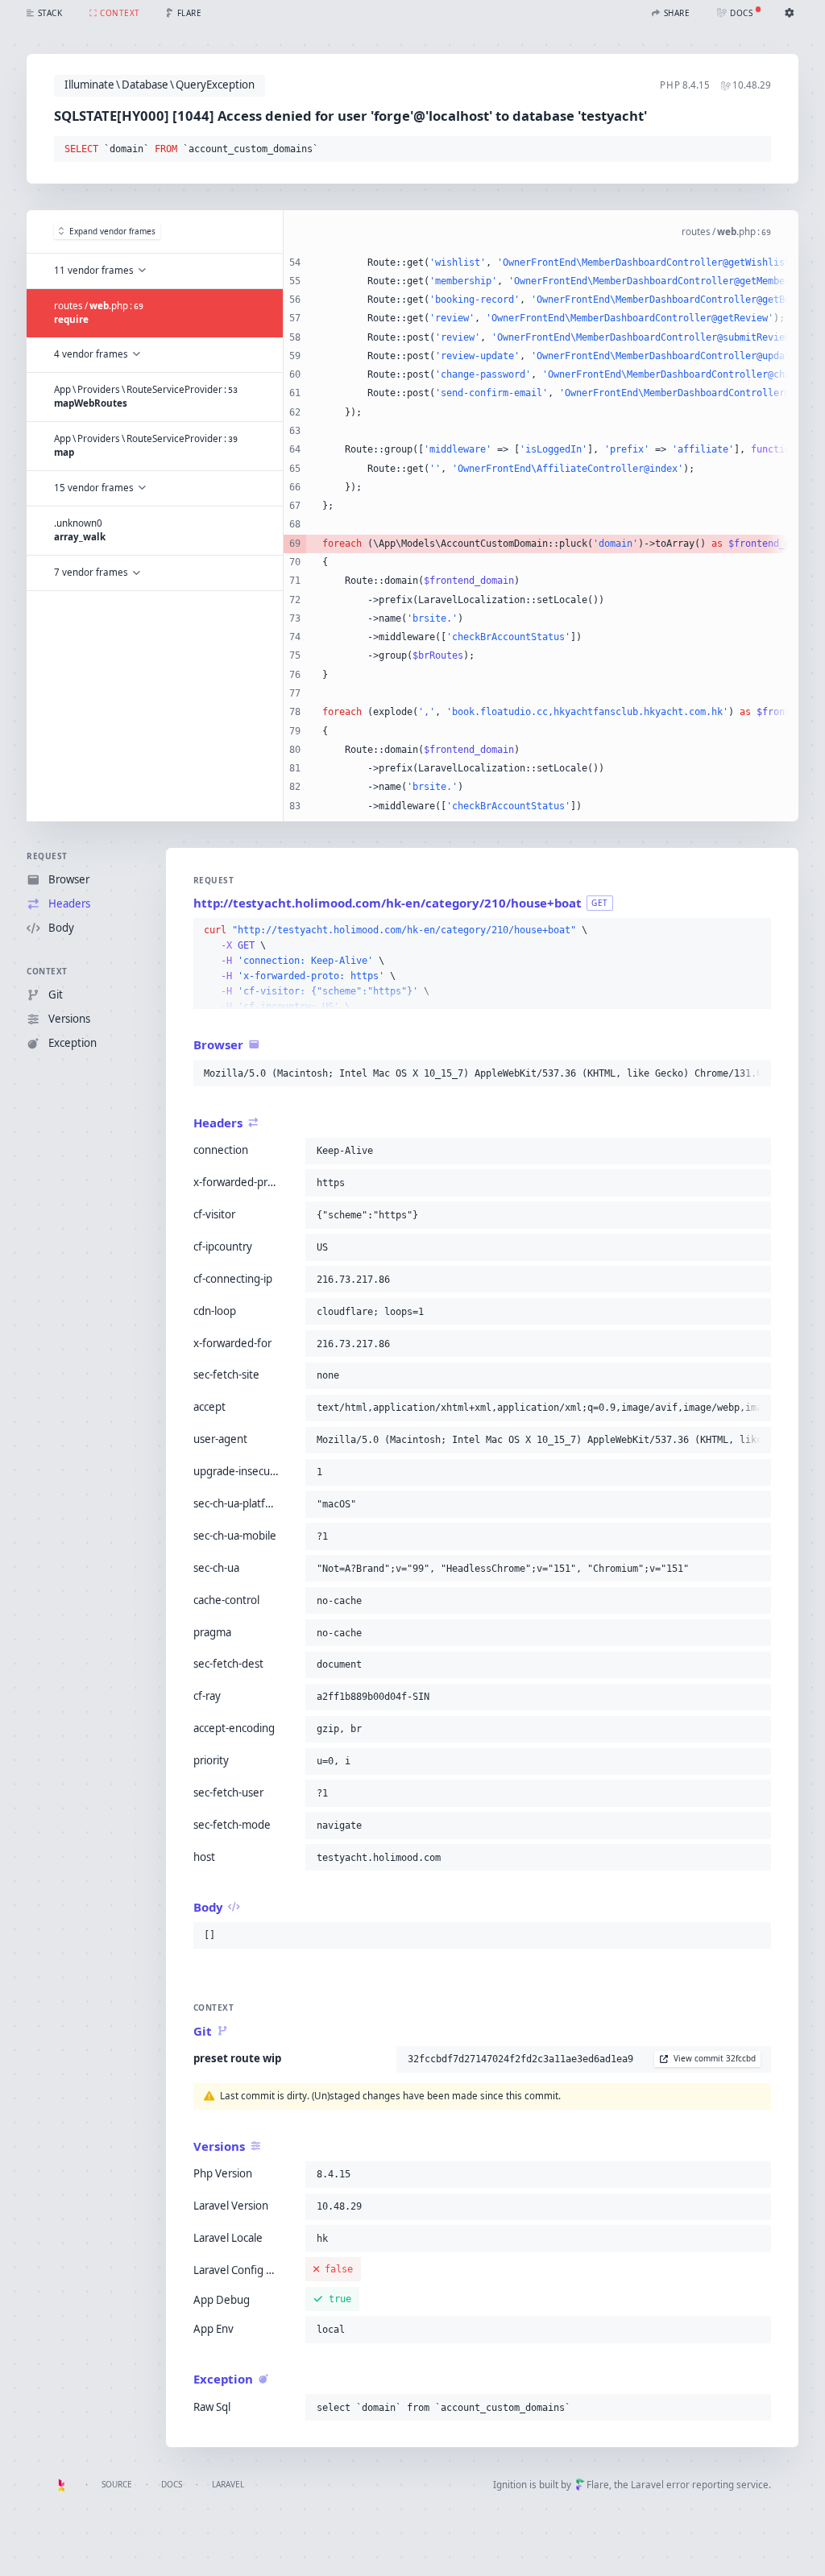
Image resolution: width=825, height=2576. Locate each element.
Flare (598, 2485)
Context (47, 971)
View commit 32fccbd (715, 2058)
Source (117, 2484)
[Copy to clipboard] (756, 150)
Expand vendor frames (112, 231)
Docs (172, 2484)
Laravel (228, 2484)
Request (47, 856)
